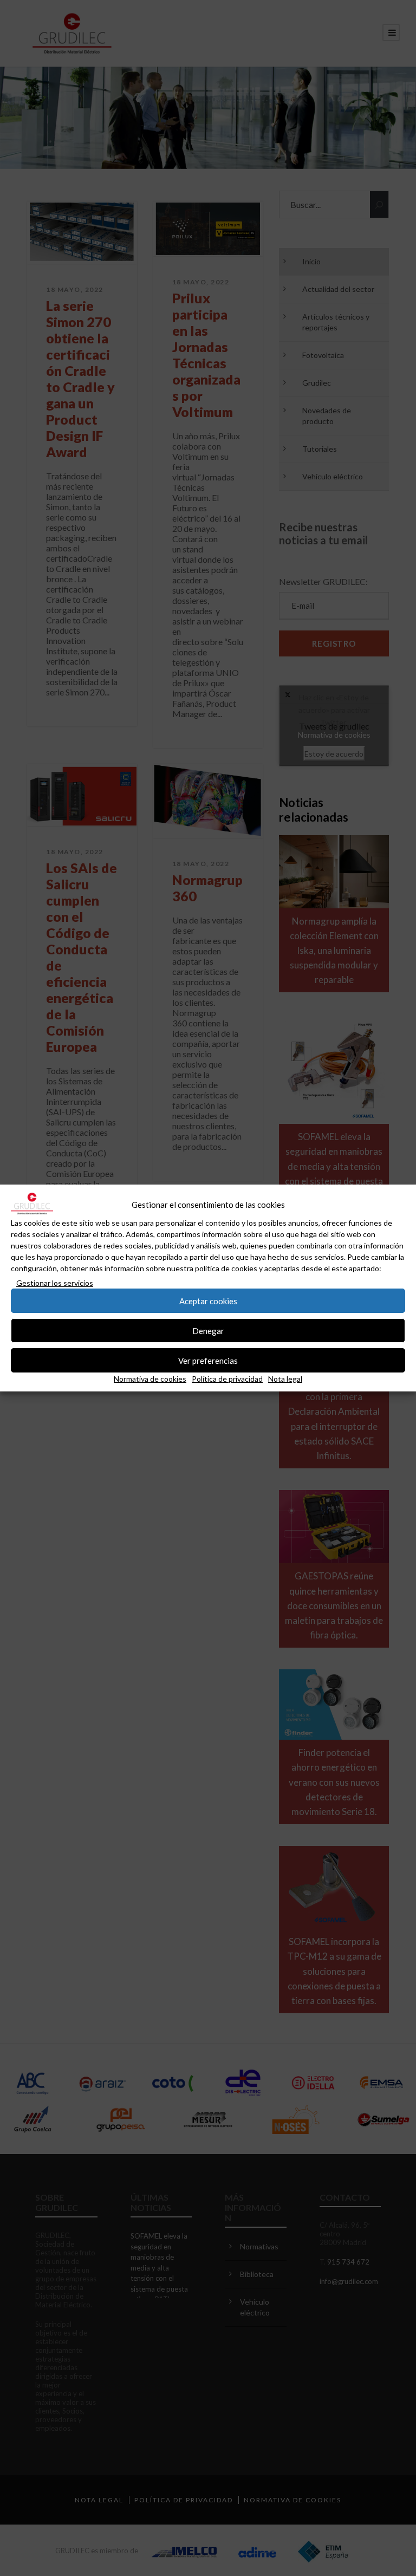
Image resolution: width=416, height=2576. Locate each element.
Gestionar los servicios (55, 1283)
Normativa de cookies (150, 1379)
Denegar (208, 1331)
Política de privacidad (227, 1379)
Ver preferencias (208, 1361)
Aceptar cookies (208, 1301)
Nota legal (285, 1379)
